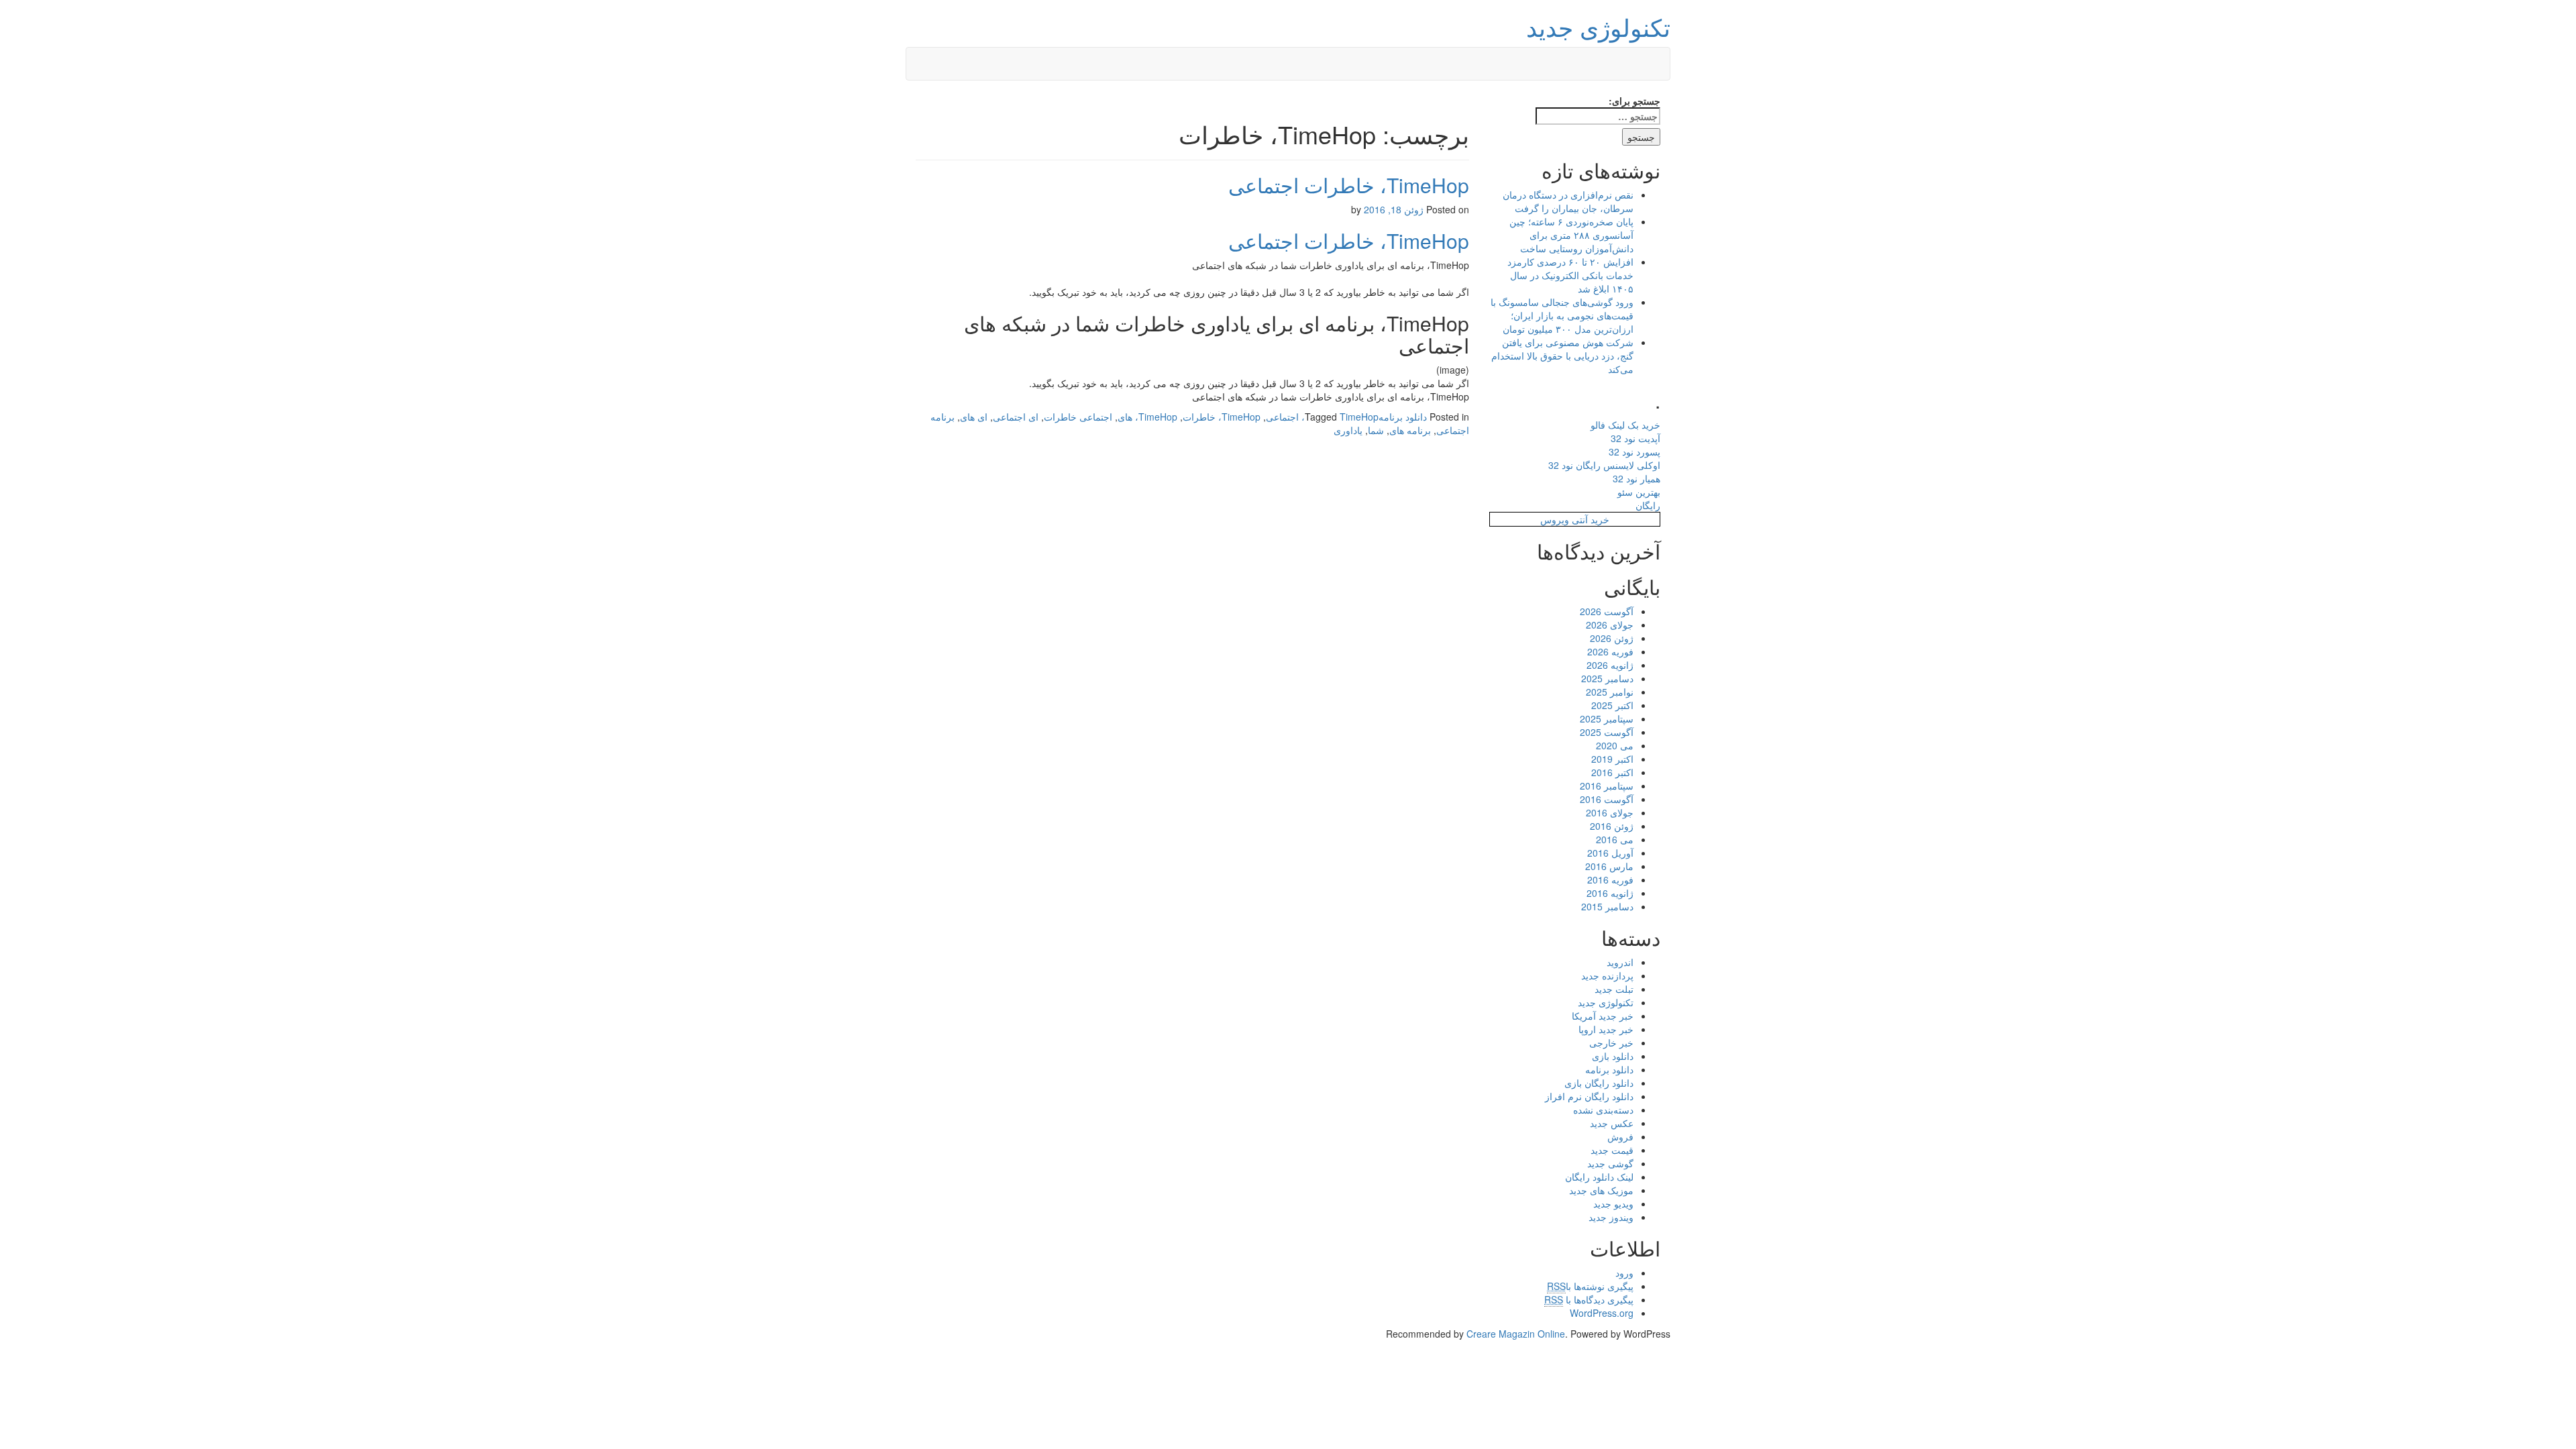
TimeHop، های (1147, 417)
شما (1376, 430)
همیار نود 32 (1636, 478)
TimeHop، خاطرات (1222, 417)
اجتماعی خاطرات (1078, 417)
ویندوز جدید (1611, 1217)
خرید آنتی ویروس (1575, 519)
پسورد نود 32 (1634, 451)
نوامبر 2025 (1610, 692)
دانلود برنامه (1403, 417)
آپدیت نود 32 (1635, 438)
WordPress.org (1602, 1313)
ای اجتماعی (1016, 417)
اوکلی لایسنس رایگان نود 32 (1604, 465)
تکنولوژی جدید (1598, 26)
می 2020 (1615, 745)
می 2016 (1615, 839)
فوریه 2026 (1610, 651)
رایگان (1648, 505)
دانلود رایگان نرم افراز (1589, 1096)
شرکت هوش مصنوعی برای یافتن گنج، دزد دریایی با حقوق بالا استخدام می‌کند (1562, 356)
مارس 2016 (1609, 866)
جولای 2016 (1610, 812)
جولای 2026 (1610, 625)
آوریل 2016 (1610, 853)
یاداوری (1348, 430)
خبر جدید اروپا (1606, 1029)
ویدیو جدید (1613, 1203)
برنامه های (1410, 430)
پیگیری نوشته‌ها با (1590, 1286)
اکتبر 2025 (1612, 705)
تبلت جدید (1614, 989)
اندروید (1620, 962)
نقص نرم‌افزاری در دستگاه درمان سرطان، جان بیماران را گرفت (1568, 201)
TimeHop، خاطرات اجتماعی (1349, 185)
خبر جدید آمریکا (1603, 1016)
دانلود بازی (1613, 1056)
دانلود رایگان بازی (1599, 1083)
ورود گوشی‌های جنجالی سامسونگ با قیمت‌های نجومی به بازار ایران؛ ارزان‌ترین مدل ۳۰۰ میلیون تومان (1562, 315)
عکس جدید (1612, 1123)
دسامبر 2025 (1607, 678)
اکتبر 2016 (1612, 772)
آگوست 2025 (1607, 732)
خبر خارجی (1611, 1042)
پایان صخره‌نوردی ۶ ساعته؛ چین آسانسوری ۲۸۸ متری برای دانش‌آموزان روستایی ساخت (1571, 235)
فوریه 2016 (1610, 879)
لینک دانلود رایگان (1599, 1177)
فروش (1620, 1136)
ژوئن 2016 (1612, 826)
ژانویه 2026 (1610, 665)
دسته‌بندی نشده (1603, 1110)
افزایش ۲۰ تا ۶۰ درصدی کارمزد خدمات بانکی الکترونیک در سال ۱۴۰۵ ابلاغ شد (1570, 275)
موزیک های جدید (1601, 1190)
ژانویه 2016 (1610, 893)
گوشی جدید (1610, 1163)
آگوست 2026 (1607, 611)
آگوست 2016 (1607, 799)
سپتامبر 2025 (1607, 718)
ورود (1624, 1273)
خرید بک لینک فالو (1625, 425)
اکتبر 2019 (1612, 759)
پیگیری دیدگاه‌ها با (1589, 1299)
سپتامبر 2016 (1607, 786)
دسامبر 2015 (1607, 906)
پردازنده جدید (1607, 975)
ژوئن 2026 (1612, 638)
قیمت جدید (1612, 1150)
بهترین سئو (1639, 492)
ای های (974, 417)
